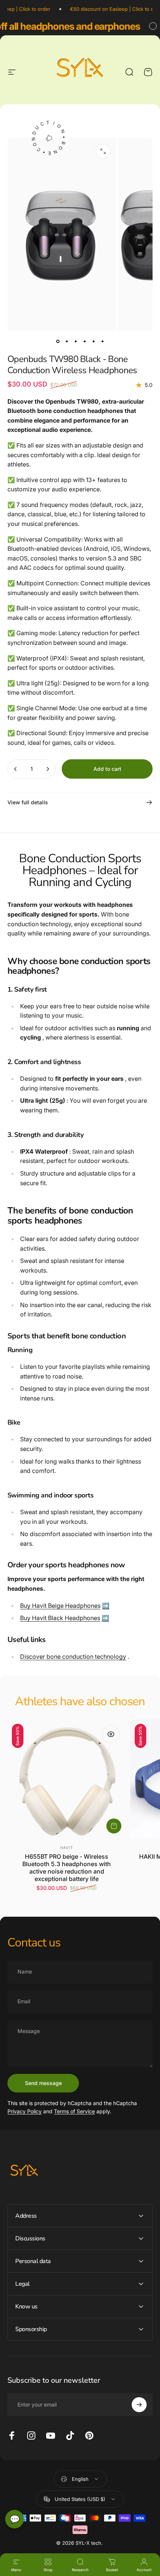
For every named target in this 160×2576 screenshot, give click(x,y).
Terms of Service (74, 2111)
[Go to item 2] (67, 342)
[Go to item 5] (93, 342)
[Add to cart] (114, 1826)
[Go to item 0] (58, 342)
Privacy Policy (25, 2111)
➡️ (106, 1606)
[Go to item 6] (102, 342)
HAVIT (67, 1848)
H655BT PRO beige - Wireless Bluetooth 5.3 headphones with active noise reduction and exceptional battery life (67, 1868)
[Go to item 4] (84, 342)
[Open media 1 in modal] (103, 151)
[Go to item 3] (76, 342)
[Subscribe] (139, 2405)
